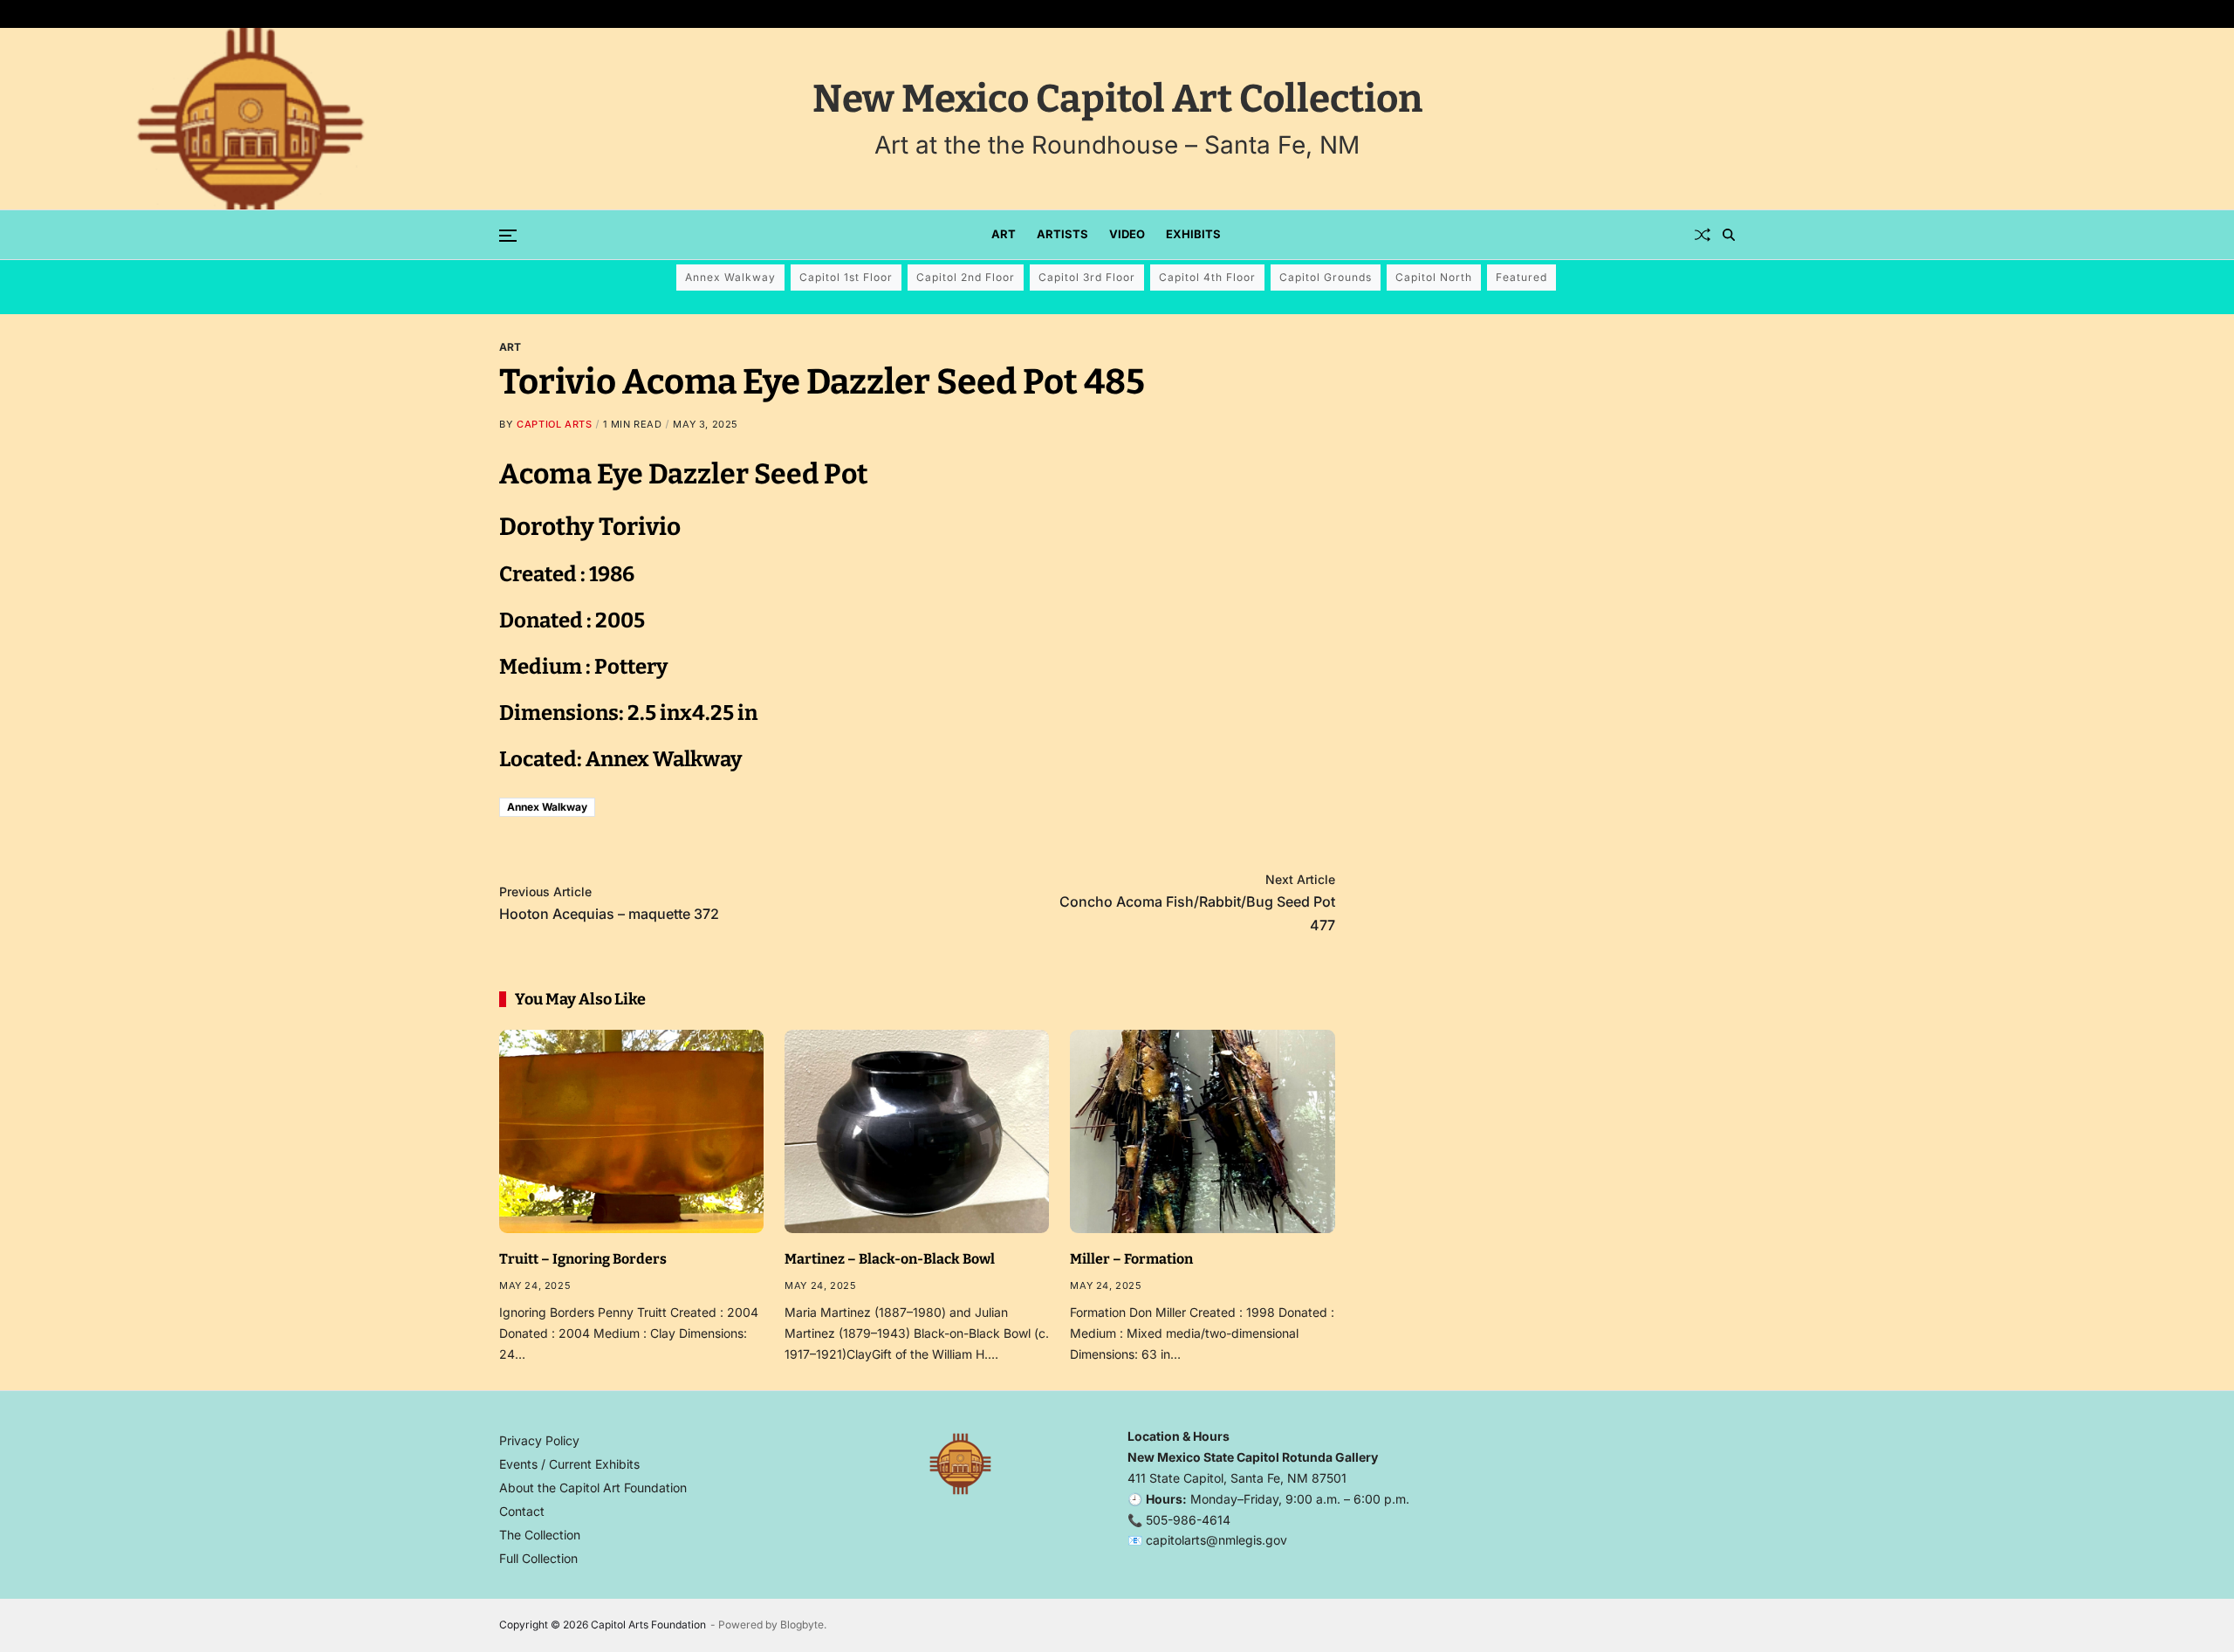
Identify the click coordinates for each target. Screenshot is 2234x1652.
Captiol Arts (554, 424)
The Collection (540, 1535)
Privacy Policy (539, 1440)
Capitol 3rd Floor (1087, 277)
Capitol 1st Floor (846, 277)
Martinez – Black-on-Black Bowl (890, 1259)
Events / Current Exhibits (569, 1464)
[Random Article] (1703, 235)
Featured (1521, 277)
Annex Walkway (730, 277)
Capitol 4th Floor (1207, 277)
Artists (1062, 234)
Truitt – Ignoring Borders (583, 1259)
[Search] (1729, 235)
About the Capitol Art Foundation (593, 1487)
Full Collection (538, 1558)
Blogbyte (802, 1625)
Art (1004, 234)
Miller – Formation (1131, 1259)
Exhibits (1193, 234)
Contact (522, 1511)
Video (1127, 234)
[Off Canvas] (508, 236)
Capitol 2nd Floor (966, 277)
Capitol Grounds (1326, 277)
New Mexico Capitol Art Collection (1117, 99)
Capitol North (1434, 277)
